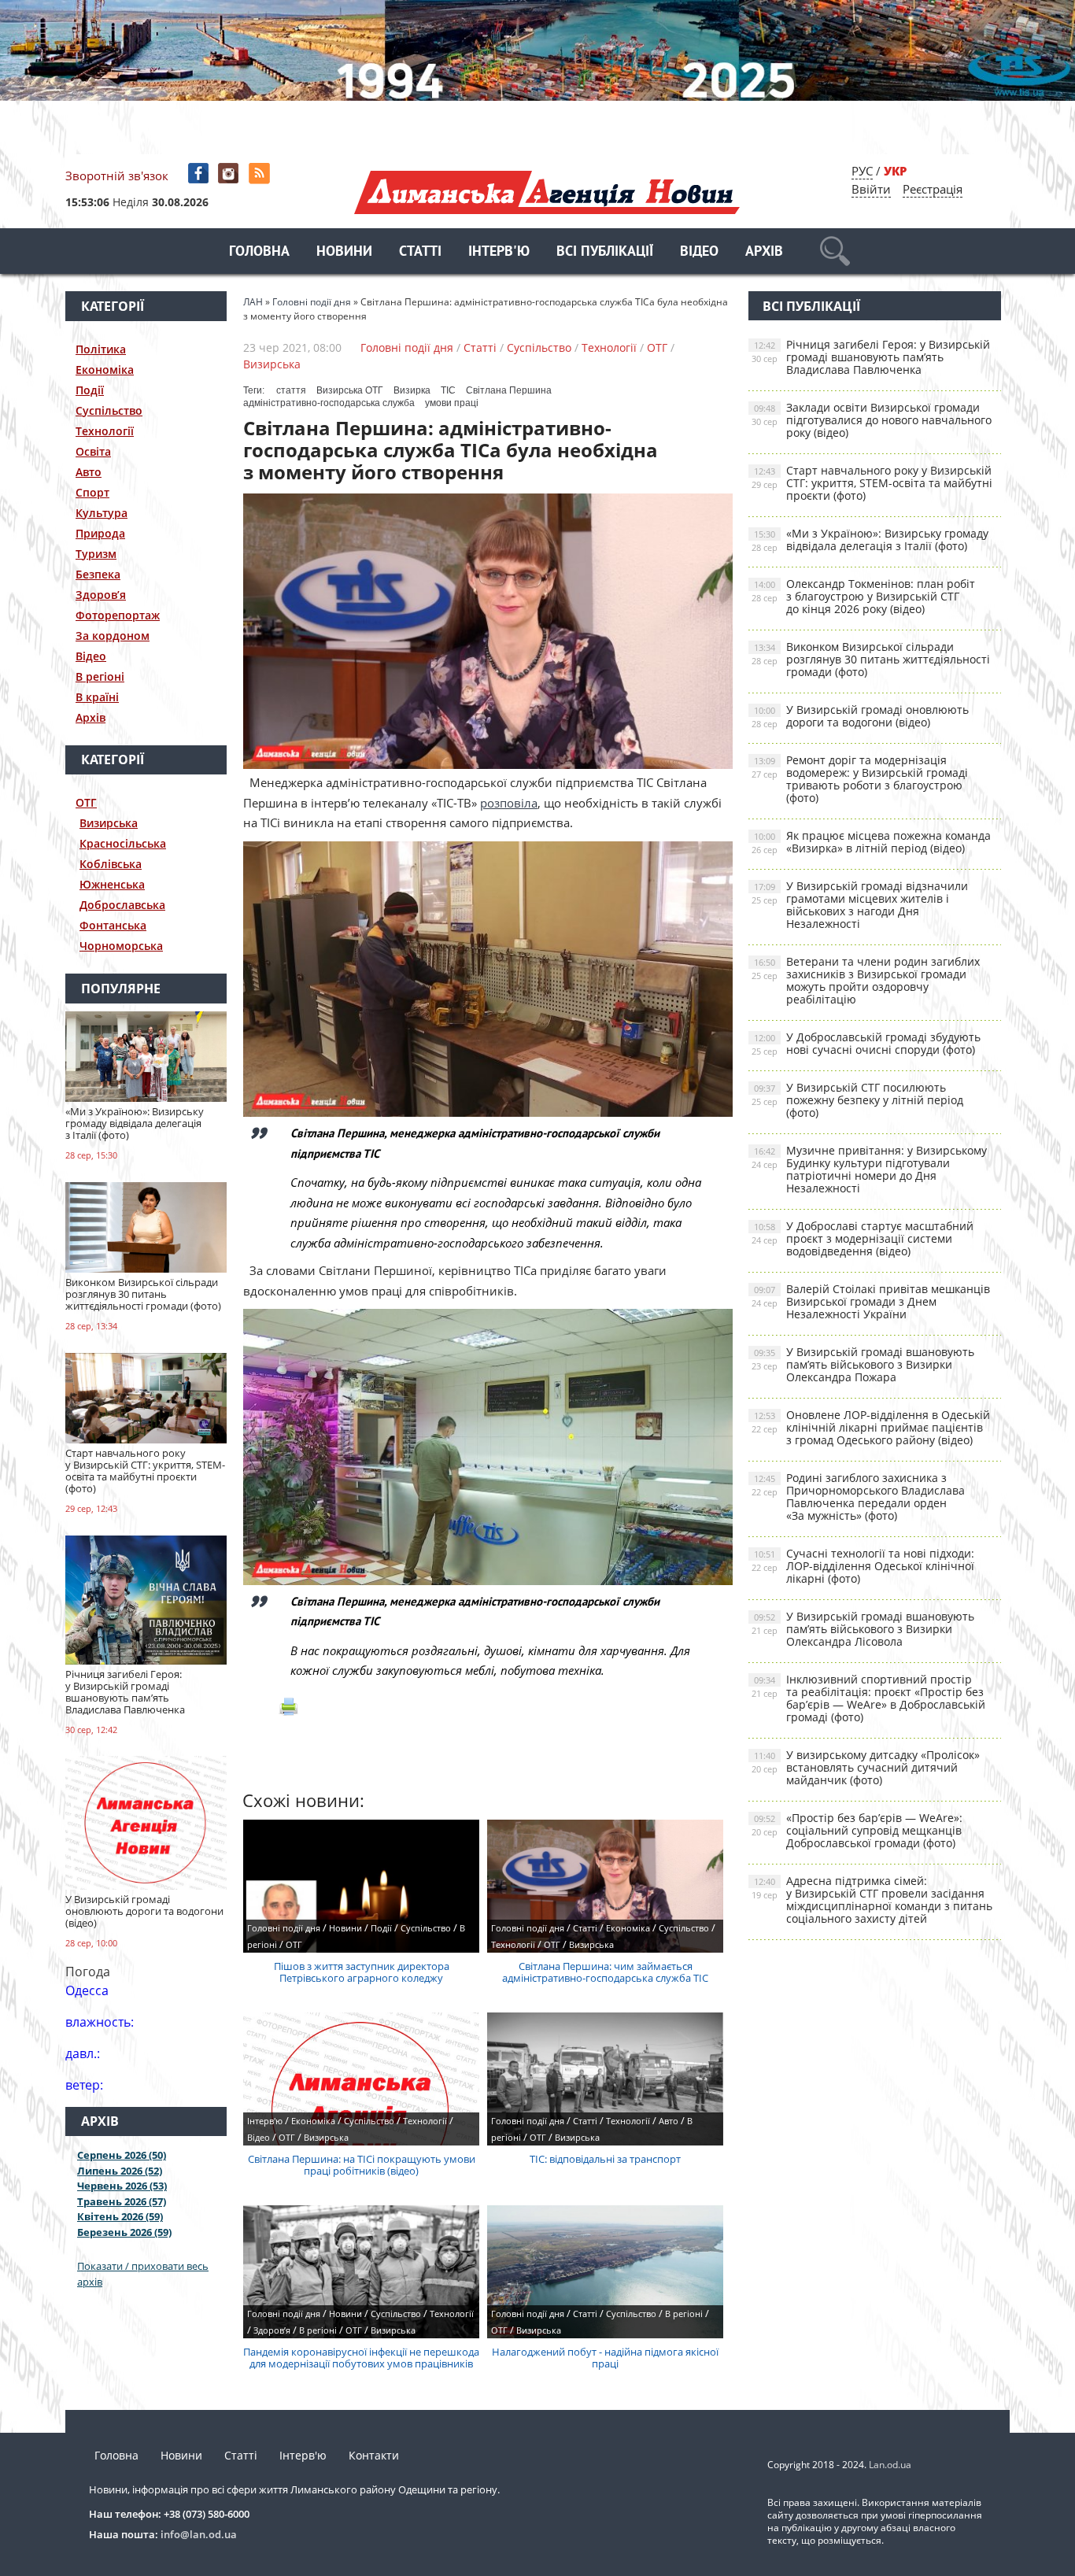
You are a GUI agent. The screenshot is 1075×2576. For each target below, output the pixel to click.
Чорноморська (121, 946)
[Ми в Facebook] (199, 174)
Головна (259, 252)
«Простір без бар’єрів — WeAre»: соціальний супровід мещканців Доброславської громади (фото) (857, 1830)
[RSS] (261, 174)
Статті (420, 252)
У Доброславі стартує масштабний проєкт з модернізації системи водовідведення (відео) (863, 1238)
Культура (102, 513)
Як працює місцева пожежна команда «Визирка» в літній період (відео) (871, 842)
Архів (764, 252)
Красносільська (123, 843)
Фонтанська (113, 925)
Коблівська (111, 864)
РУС (862, 171)
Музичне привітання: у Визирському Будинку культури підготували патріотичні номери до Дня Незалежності (869, 1169)
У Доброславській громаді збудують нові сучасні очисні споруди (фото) (866, 1043)
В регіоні (100, 676)
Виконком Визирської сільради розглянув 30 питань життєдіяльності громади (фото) (871, 659)
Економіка (105, 370)
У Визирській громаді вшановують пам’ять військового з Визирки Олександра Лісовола (863, 1629)
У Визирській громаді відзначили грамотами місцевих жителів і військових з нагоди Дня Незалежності (860, 905)
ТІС (448, 390)
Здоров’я (101, 595)
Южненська (112, 884)
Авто (89, 472)
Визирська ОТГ (350, 390)
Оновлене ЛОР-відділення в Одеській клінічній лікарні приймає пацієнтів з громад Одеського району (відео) (871, 1427)
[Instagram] (230, 174)
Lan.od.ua (890, 2465)
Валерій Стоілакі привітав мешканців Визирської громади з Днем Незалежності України (871, 1301)
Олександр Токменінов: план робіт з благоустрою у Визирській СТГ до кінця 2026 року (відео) (863, 596)
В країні (97, 697)
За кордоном (113, 636)
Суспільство (109, 410)
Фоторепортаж (118, 615)
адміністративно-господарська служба (329, 403)
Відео (699, 252)
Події (90, 390)
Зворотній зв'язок (117, 176)
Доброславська (122, 905)
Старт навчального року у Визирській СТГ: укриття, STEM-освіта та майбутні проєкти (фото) (872, 483)
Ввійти (871, 189)
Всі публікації (605, 252)
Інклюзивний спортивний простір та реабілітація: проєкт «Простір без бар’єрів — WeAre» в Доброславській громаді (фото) (868, 1698)
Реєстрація (933, 189)
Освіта (93, 451)
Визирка (412, 390)
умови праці (452, 403)
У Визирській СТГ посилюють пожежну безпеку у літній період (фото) (857, 1100)
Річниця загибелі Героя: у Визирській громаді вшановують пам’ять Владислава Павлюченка (871, 357)
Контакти (374, 2455)
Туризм (96, 554)
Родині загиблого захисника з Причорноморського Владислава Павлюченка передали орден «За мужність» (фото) (858, 1497)
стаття (291, 390)
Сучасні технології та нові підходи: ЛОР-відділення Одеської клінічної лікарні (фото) (863, 1566)
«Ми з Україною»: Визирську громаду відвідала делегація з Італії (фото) (870, 540)
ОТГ (86, 802)
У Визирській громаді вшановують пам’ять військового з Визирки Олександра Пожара (863, 1364)
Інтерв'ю (499, 252)
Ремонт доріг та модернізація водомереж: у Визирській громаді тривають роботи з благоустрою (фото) (860, 779)
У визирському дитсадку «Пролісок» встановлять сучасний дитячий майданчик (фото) (866, 1767)
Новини (344, 252)
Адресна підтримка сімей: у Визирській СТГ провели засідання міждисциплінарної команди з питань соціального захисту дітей (872, 1900)
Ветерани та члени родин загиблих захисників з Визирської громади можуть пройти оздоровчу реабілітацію (866, 980)
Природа (100, 533)
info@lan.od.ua (199, 2534)
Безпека (98, 574)
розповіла (509, 803)
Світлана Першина (509, 390)
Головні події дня (407, 347)
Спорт (92, 492)
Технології (105, 431)
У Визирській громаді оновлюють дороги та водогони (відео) (860, 716)
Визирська (109, 823)
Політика (101, 349)
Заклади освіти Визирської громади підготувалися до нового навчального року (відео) (872, 420)
